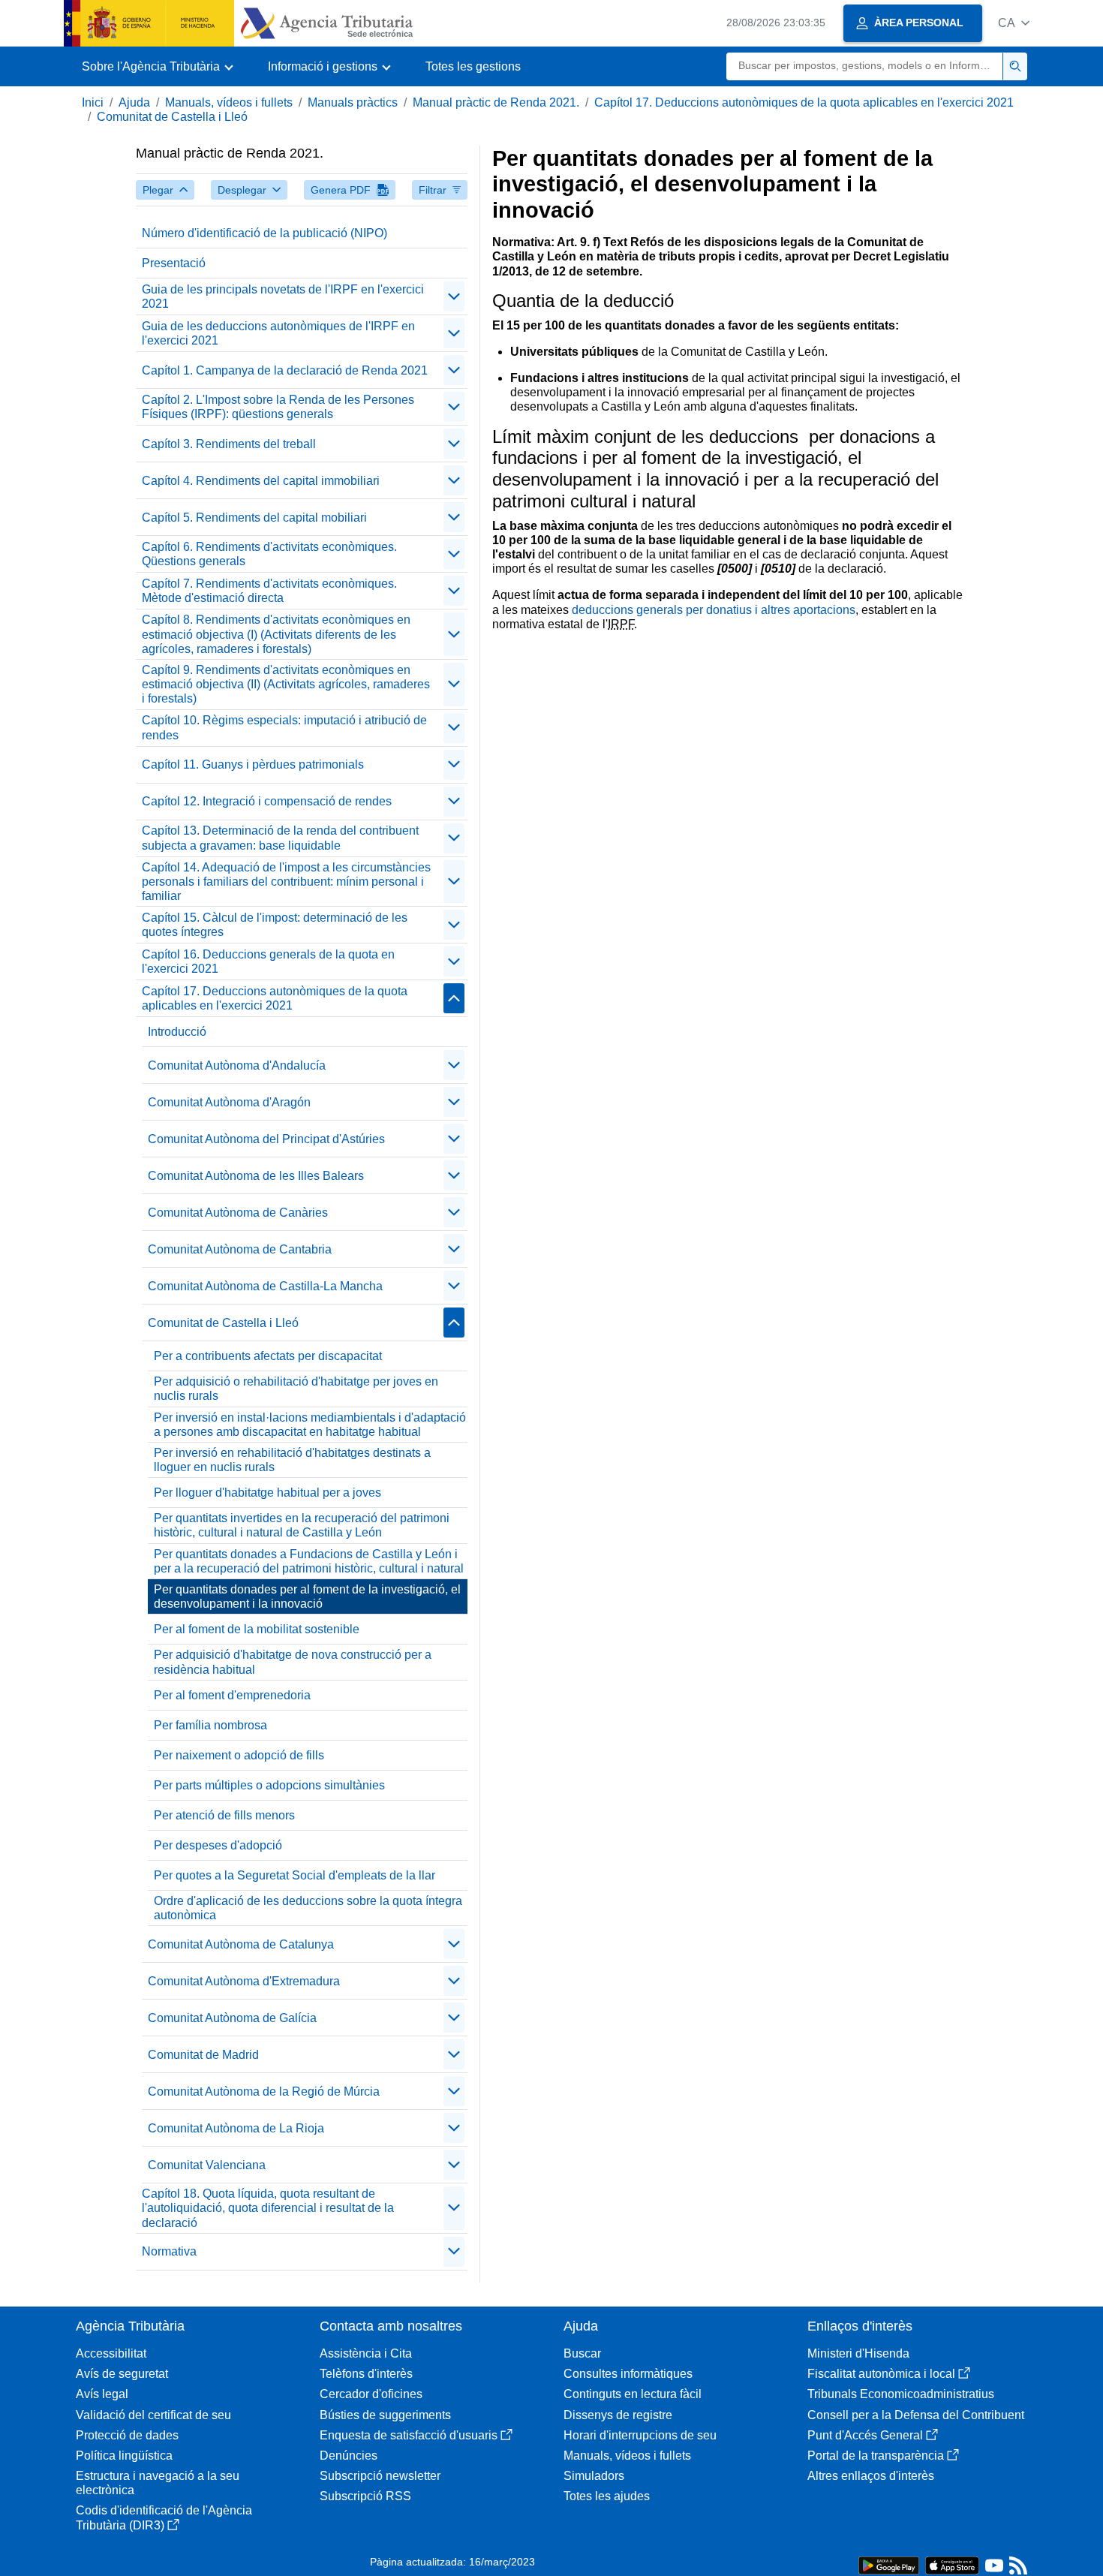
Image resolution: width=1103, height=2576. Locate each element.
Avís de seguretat (122, 2374)
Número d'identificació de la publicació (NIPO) (264, 233)
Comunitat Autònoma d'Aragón (229, 1102)
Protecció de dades (127, 2435)
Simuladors (594, 2476)
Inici (93, 102)
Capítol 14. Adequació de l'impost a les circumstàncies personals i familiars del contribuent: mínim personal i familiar (286, 882)
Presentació (174, 263)
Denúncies (349, 2456)
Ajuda (134, 102)
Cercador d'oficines (371, 2394)
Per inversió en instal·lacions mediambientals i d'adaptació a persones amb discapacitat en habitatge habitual (310, 1425)
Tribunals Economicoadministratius (901, 2394)
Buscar (582, 2353)
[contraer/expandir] (454, 296)
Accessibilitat (111, 2353)
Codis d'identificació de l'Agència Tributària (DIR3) (164, 2517)
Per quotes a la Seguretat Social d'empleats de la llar (295, 1875)
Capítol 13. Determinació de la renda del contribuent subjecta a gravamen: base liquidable (280, 838)
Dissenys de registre (618, 2415)
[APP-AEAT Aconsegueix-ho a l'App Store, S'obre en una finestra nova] (952, 2564)
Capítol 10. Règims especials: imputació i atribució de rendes (284, 727)
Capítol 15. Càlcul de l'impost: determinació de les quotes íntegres (275, 925)
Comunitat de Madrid (203, 2055)
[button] (1014, 23)
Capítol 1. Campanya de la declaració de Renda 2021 (285, 370)
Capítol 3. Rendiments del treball (229, 444)
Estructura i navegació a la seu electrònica (158, 2483)
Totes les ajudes (607, 2496)
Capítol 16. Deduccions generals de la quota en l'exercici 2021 (268, 961)
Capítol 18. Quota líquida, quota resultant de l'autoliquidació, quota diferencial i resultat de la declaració (268, 2208)
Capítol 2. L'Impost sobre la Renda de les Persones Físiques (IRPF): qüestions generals (278, 407)
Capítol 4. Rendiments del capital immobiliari (261, 481)
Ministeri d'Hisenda (858, 2353)
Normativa (169, 2251)
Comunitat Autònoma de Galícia (232, 2018)
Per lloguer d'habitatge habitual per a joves (267, 1493)
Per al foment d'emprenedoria (232, 1695)
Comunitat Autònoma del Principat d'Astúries (266, 1139)
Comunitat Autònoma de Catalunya (241, 1944)
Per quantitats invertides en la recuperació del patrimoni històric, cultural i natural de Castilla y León (302, 1525)
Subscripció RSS (365, 2496)
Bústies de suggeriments (385, 2415)
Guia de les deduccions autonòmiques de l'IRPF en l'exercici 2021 (278, 333)
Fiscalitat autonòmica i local (881, 2374)
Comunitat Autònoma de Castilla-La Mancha (265, 1286)
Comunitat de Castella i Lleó (172, 117)
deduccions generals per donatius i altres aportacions (714, 610)
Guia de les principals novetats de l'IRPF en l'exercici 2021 (283, 296)
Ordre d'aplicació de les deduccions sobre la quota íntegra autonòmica (308, 1908)
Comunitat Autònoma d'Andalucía (237, 1065)
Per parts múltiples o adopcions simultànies (269, 1785)
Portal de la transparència (876, 2456)
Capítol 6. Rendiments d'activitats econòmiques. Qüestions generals (269, 554)
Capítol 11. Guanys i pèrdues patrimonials (253, 764)
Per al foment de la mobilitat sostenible (257, 1629)
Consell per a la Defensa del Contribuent (916, 2415)
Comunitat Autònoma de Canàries (238, 1213)
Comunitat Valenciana (207, 2165)
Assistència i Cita (366, 2353)
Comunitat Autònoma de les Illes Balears (256, 1176)
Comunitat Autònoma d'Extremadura (244, 1981)
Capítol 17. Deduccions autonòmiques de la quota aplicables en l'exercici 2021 (804, 102)
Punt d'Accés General (865, 2435)
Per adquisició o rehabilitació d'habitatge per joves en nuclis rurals (296, 1389)
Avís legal (102, 2394)
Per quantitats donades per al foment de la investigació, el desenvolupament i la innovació (307, 1596)
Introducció (177, 1032)
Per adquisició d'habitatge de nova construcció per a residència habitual (293, 1662)
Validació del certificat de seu (153, 2415)
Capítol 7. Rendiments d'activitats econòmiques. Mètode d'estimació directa (269, 591)
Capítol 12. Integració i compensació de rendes (267, 801)
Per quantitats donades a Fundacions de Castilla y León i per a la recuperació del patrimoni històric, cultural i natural (309, 1561)
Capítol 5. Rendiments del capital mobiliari (254, 518)
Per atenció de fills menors (224, 1815)
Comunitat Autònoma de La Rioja (236, 2128)
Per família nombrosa (210, 1725)
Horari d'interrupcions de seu (640, 2435)
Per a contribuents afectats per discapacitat (268, 1356)
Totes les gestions (473, 66)
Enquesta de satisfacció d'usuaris (409, 2435)
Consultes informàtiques (628, 2374)
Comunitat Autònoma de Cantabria (240, 1249)
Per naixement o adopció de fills (239, 1755)
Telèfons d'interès (366, 2374)
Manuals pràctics (353, 102)
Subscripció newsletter (380, 2476)
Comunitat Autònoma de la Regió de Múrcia (264, 2091)
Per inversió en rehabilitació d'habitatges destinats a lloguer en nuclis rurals (292, 1460)
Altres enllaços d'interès (871, 2476)
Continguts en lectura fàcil (633, 2394)
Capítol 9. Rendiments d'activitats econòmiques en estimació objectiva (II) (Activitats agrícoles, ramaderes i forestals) (286, 684)
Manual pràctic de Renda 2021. (496, 102)
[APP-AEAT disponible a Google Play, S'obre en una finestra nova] (889, 2564)
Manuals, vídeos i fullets (229, 102)
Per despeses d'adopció (218, 1845)
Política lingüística (124, 2456)
